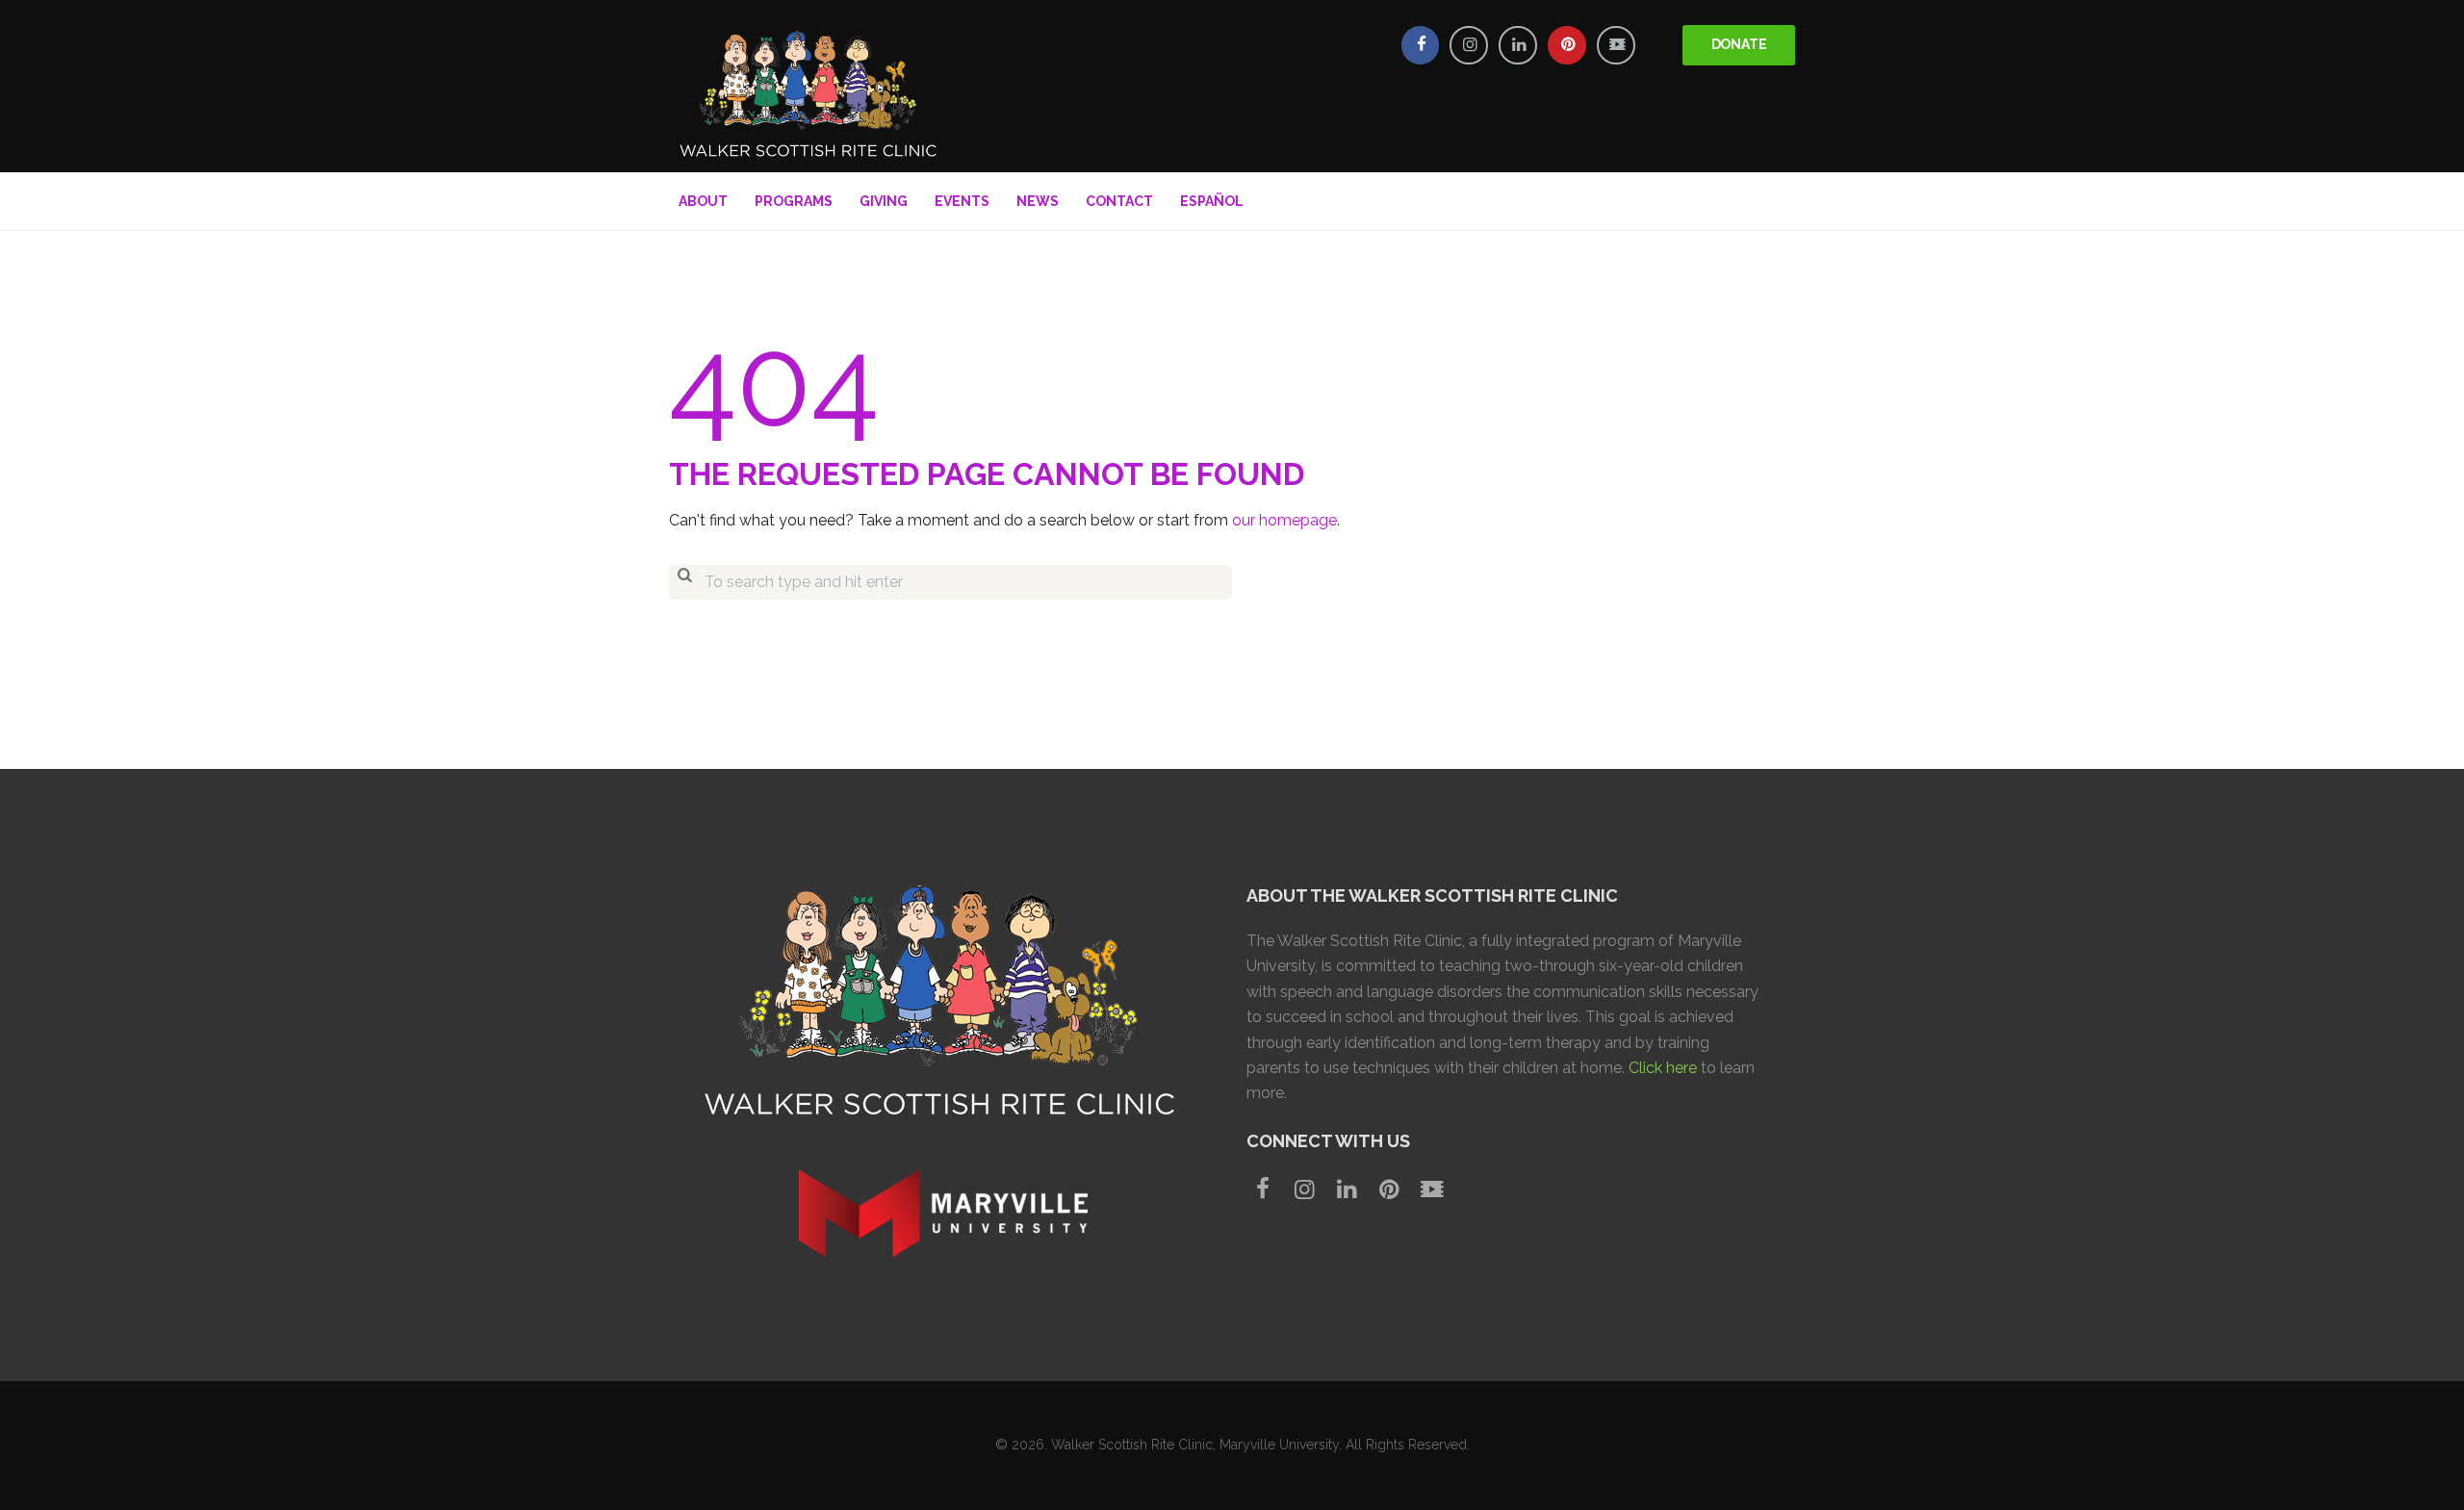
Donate (1739, 44)
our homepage (1284, 520)
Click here (1663, 1068)
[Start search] (684, 583)
